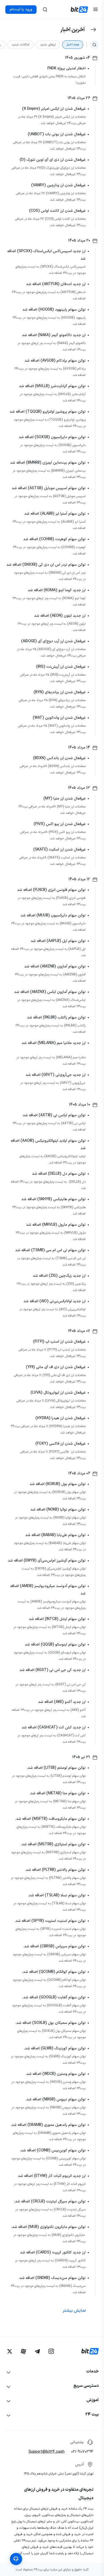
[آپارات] (23, 2351)
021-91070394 (82, 2452)
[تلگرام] (37, 2351)
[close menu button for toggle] (95, 10)
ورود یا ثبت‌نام (21, 10)
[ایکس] (10, 2351)
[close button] (45, 10)
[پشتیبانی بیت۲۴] (16, 2559)
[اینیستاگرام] (51, 2351)
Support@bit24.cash (47, 2452)
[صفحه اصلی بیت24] (79, 10)
